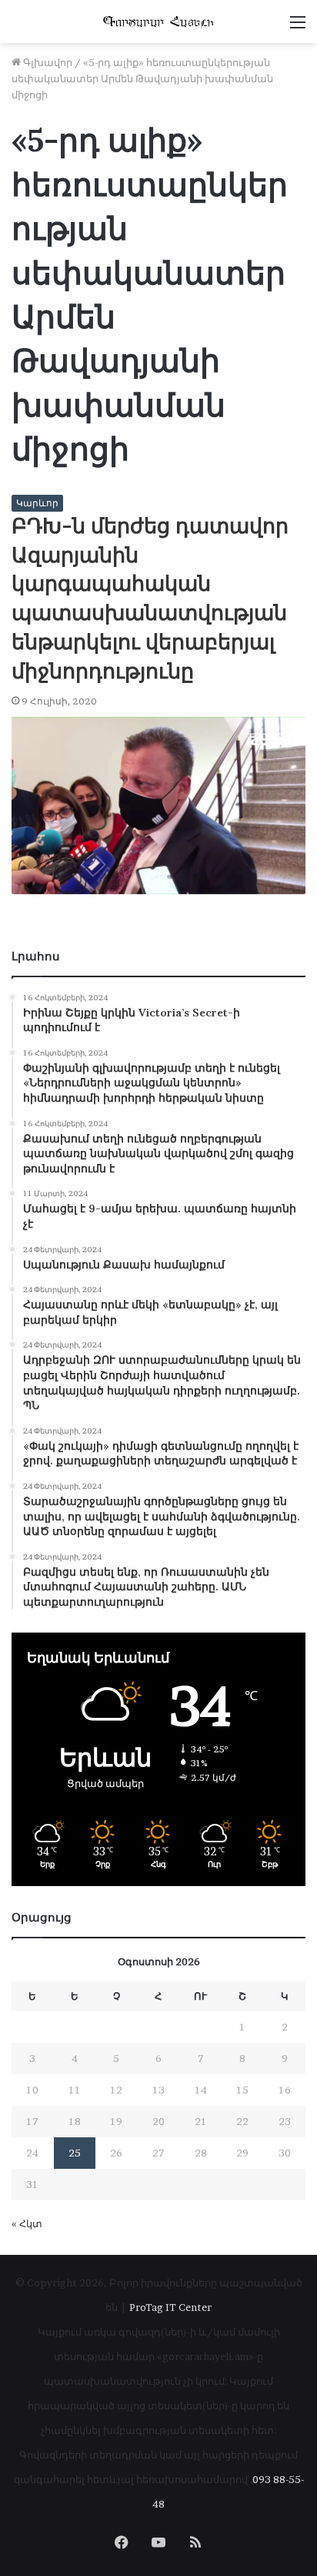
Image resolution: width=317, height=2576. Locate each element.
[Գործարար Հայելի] (158, 22)
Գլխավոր (47, 62)
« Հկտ (27, 2223)
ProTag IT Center (170, 2307)
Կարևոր (37, 503)
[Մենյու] (298, 27)
